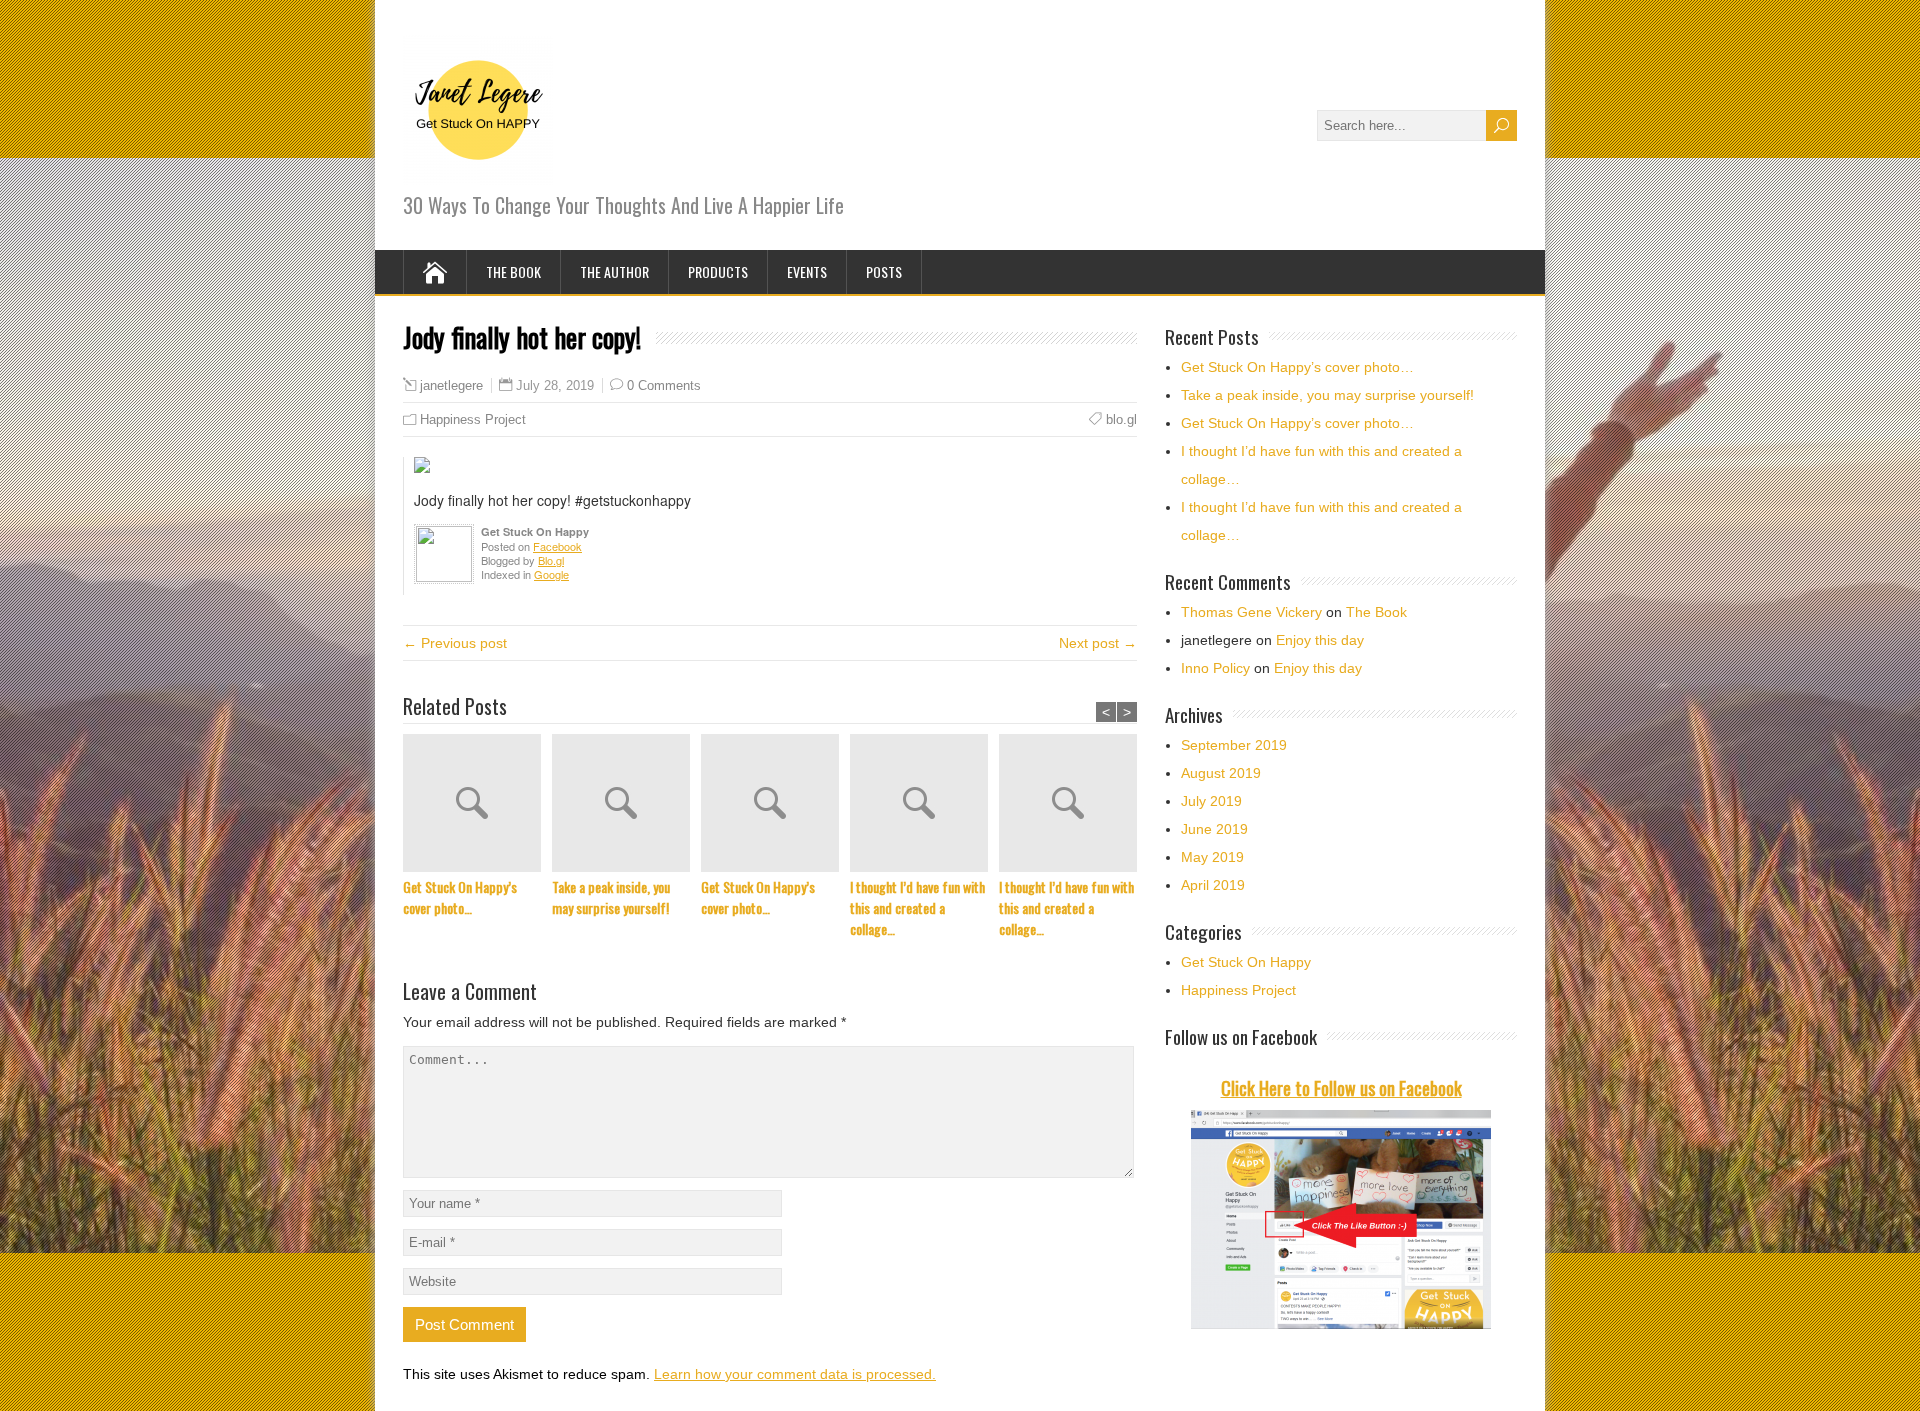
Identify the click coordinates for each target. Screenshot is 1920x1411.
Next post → (1098, 643)
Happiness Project (473, 419)
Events (807, 271)
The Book (513, 271)
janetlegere (451, 386)
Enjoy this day (1320, 640)
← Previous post (455, 643)
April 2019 (1213, 885)
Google (551, 574)
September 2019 (1234, 745)
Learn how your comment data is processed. (795, 1374)
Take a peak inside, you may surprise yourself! (611, 897)
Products (718, 271)
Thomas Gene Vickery (1251, 612)
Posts (884, 271)
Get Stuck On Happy (1246, 962)
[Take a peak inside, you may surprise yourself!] (626, 805)
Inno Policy (1215, 668)
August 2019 (1221, 773)
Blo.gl (551, 560)
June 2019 (1214, 829)
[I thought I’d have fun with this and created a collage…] (924, 805)
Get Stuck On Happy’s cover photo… (460, 897)
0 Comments (664, 385)
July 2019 (1211, 801)
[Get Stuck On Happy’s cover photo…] (477, 805)
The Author (614, 271)
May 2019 (1212, 857)
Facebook (557, 546)
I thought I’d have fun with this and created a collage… (917, 907)
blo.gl (1121, 419)
